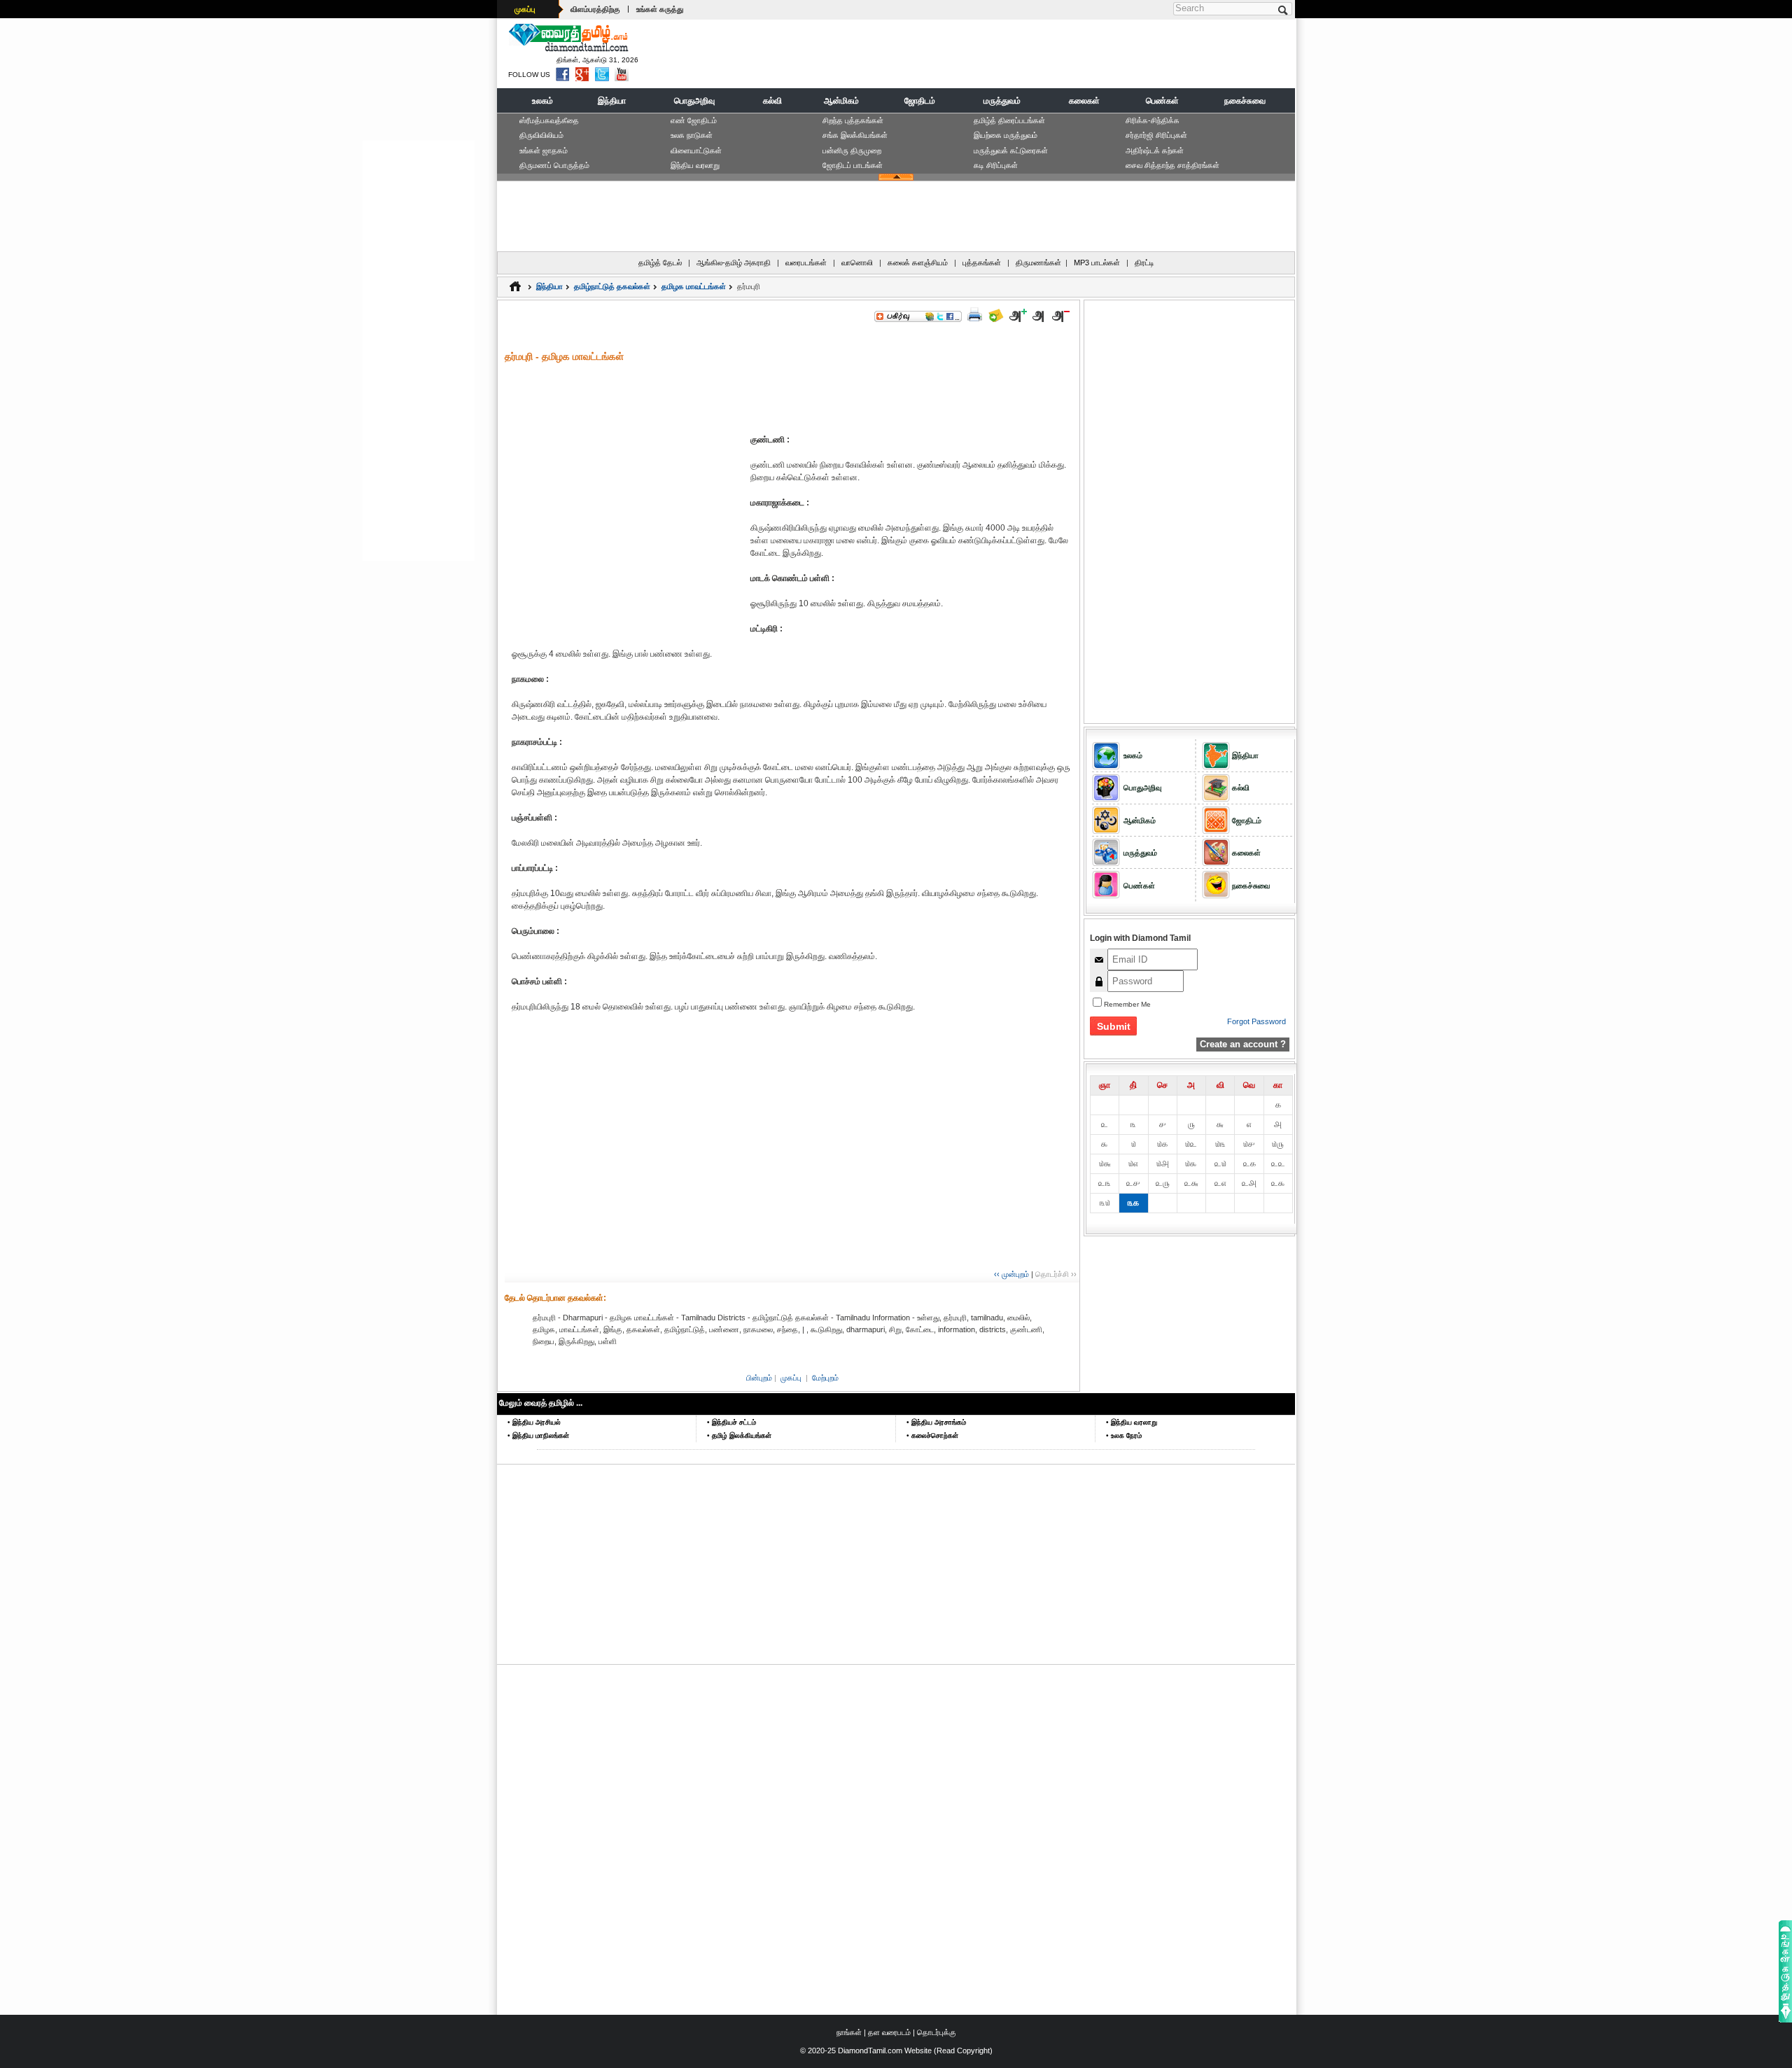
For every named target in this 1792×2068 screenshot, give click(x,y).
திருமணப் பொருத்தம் (554, 165)
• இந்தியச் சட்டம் (731, 1422)
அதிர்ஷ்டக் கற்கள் (1155, 151)
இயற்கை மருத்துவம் (1006, 135)
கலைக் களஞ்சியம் (918, 263)
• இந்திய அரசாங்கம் (936, 1422)
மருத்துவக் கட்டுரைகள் (1011, 151)
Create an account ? (1243, 1044)
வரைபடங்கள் (806, 263)
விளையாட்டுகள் (696, 151)
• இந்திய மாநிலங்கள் (538, 1435)
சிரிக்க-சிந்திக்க (1153, 120)
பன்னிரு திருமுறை (852, 151)
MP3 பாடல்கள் (1097, 263)
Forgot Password (1256, 1021)
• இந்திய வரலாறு (1132, 1422)
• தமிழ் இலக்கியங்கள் (739, 1435)
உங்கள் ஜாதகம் (544, 151)
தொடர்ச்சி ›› (1056, 1274)
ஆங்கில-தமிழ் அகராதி (734, 263)
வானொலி (857, 263)
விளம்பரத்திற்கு (595, 9)
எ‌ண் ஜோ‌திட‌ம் (694, 120)
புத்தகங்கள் (982, 263)
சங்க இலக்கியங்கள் (855, 135)
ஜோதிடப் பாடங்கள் (853, 165)
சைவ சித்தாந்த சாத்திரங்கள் (1172, 165)
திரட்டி (1144, 263)
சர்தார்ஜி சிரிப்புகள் (1156, 135)
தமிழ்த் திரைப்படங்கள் (1009, 120)
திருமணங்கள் (1038, 263)
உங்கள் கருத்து (660, 9)
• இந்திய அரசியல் (534, 1422)
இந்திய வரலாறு (695, 165)
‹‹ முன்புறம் (1011, 1274)
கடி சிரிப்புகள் (996, 165)
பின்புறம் (759, 1378)
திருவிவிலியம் (541, 135)
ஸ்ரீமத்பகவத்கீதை (549, 120)
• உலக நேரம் (1124, 1435)
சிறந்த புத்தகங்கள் (853, 120)
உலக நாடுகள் (692, 135)
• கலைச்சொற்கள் (932, 1435)
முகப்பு (525, 9)
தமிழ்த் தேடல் (660, 263)
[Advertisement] (1037, 53)
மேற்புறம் (825, 1378)
